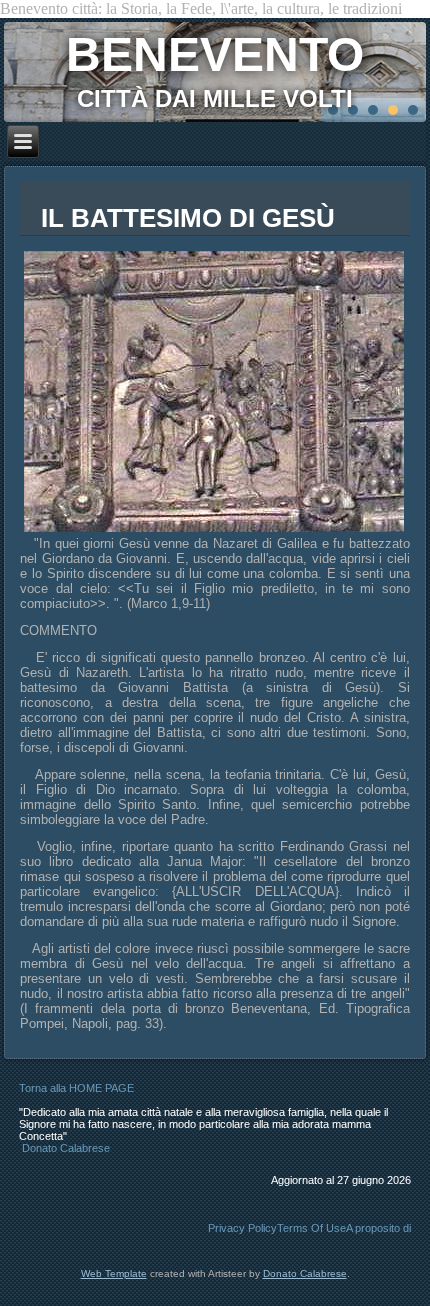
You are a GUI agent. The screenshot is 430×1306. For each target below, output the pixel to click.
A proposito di (378, 1228)
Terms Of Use (311, 1228)
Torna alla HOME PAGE (76, 1088)
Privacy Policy (242, 1228)
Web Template (114, 1273)
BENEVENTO (215, 54)
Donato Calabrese (66, 1148)
